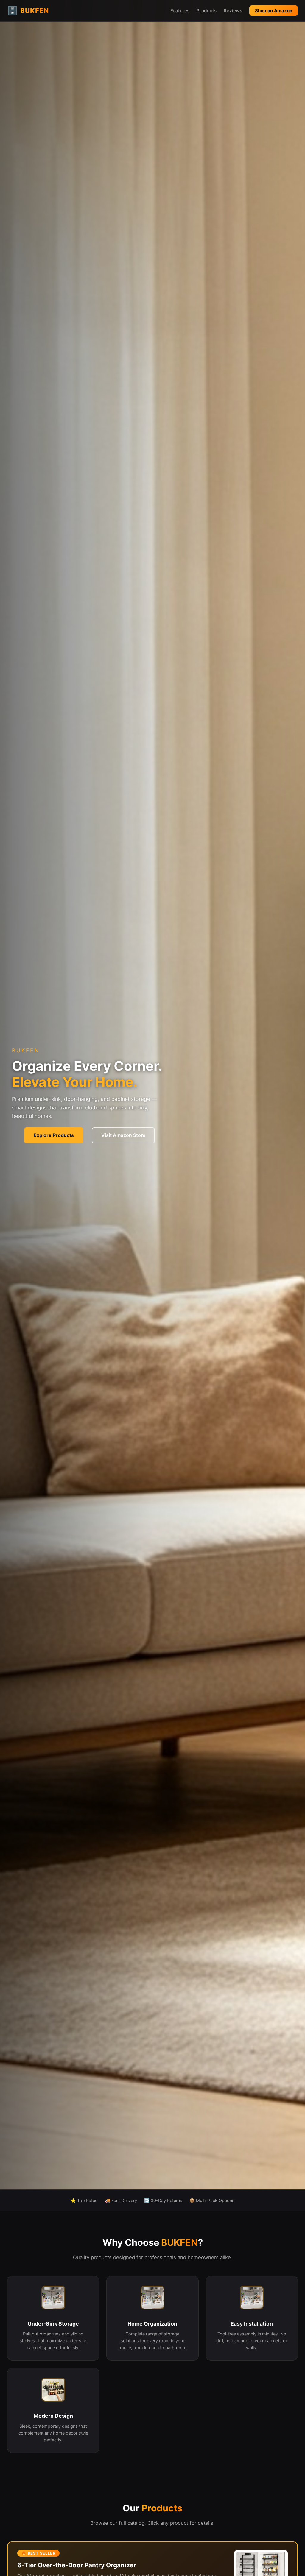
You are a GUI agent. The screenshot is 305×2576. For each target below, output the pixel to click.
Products (207, 11)
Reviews (233, 11)
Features (180, 11)
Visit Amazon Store (123, 1135)
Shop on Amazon (274, 11)
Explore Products (54, 1135)
